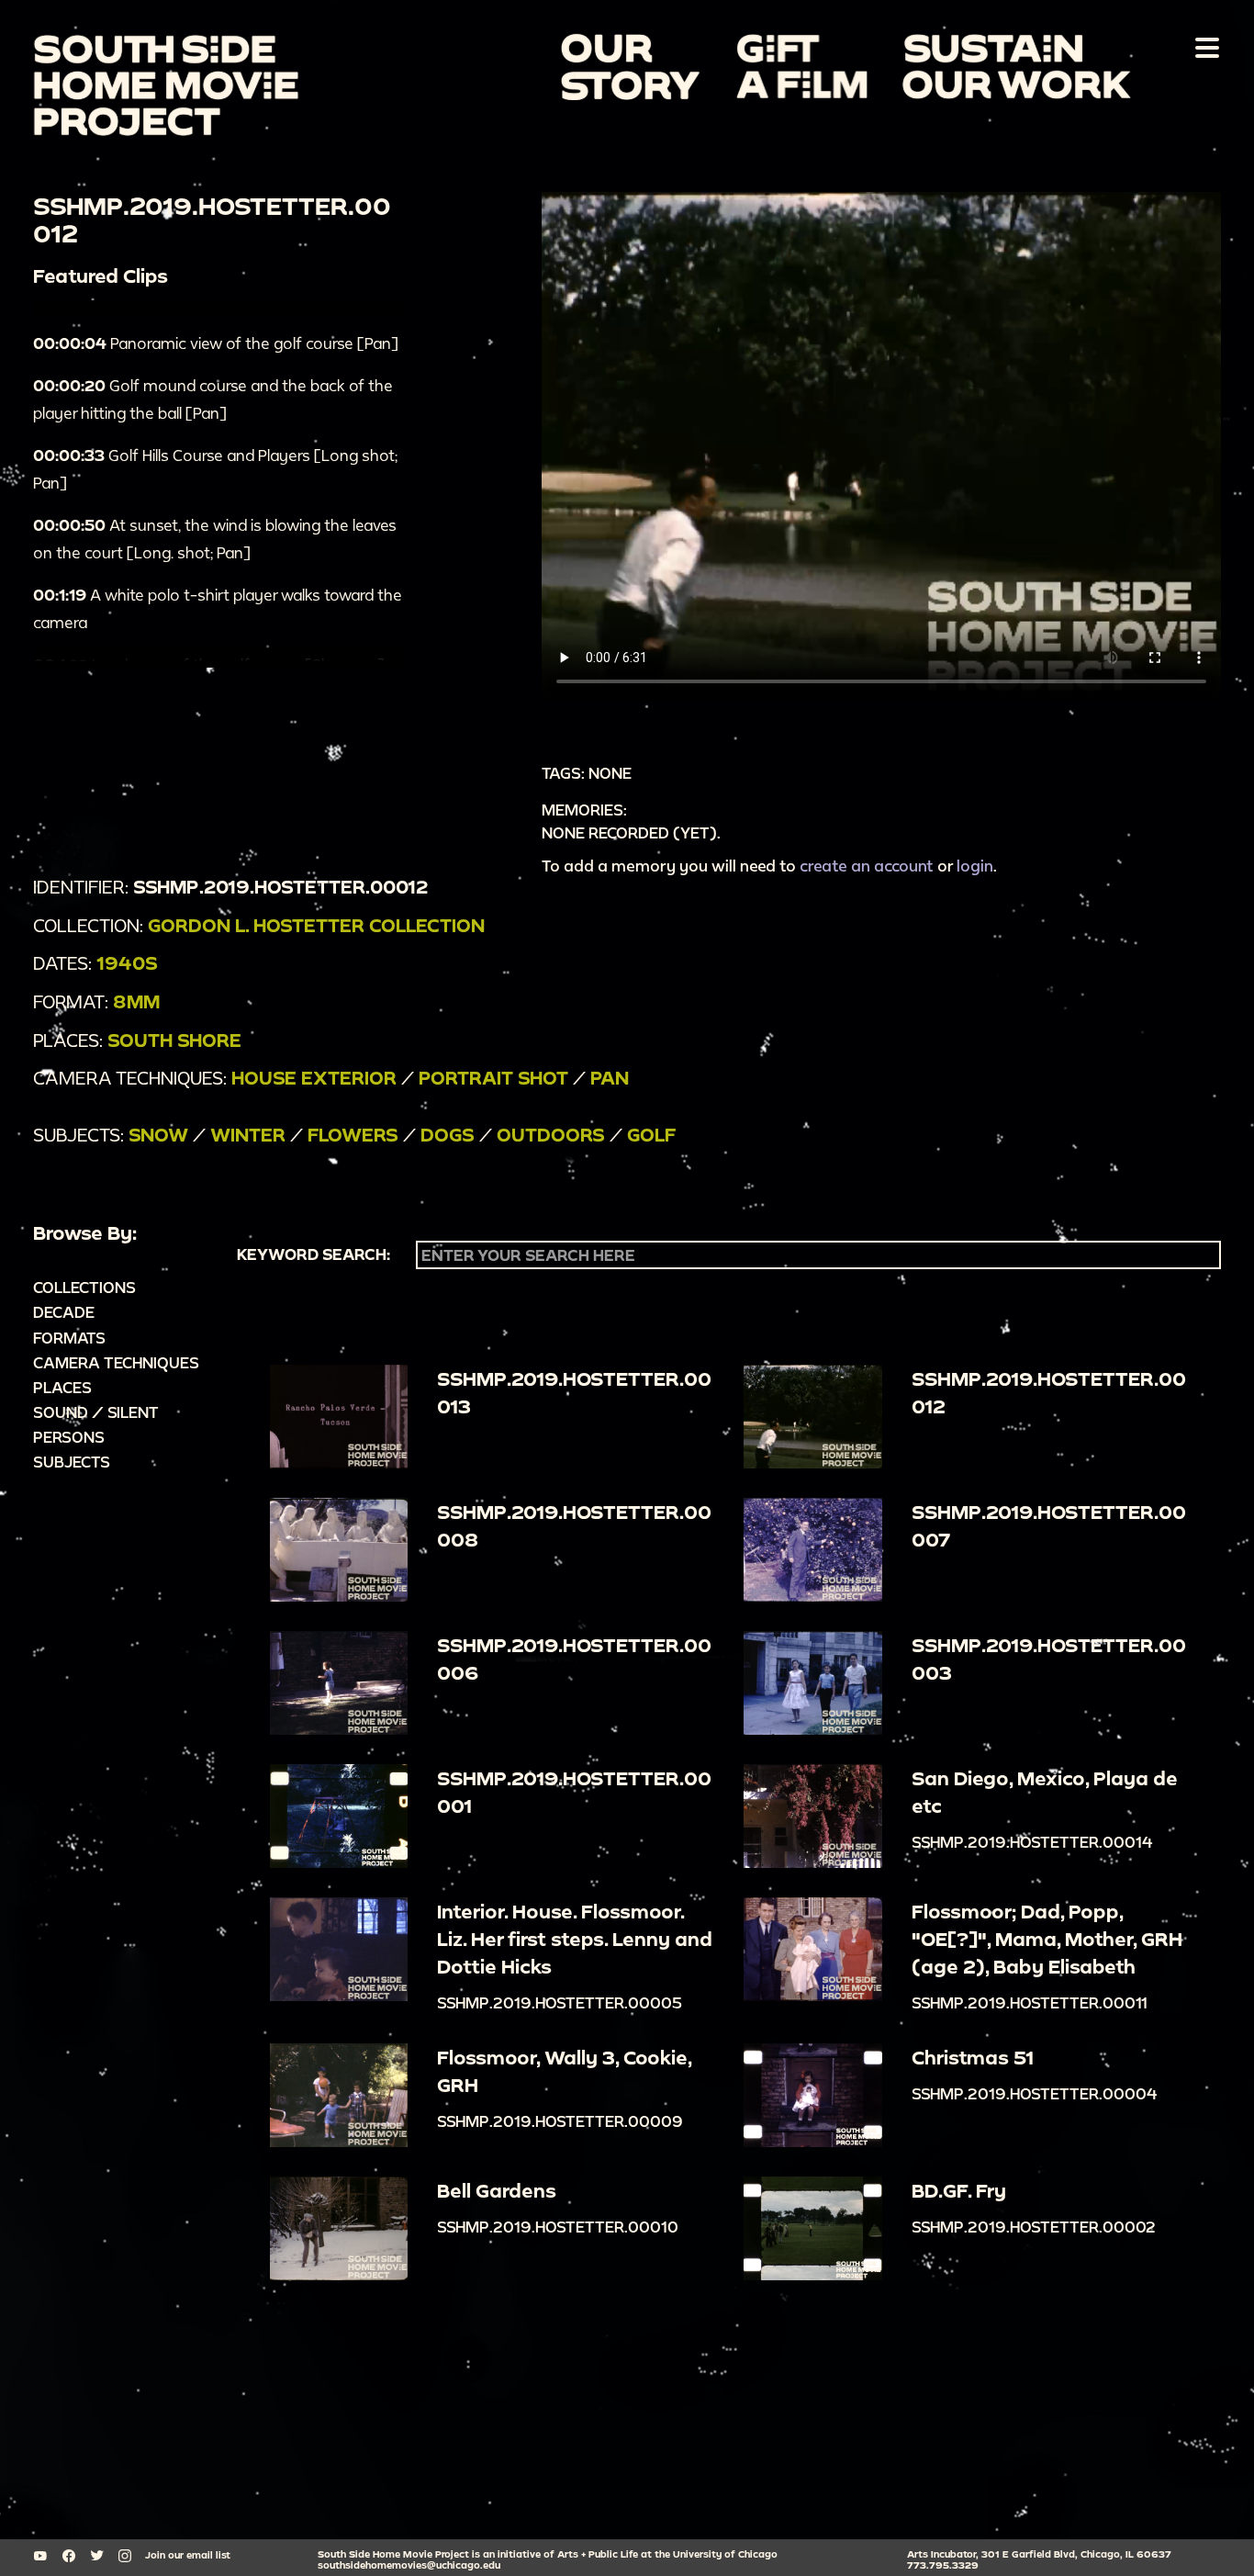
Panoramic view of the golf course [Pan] (216, 343)
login (975, 866)
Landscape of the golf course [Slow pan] (209, 664)
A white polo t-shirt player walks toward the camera (218, 608)
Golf (651, 1135)
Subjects (72, 1462)
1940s (127, 963)
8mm (136, 1001)
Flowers (353, 1135)
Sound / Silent (96, 1412)
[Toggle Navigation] (1204, 47)
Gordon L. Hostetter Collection (316, 925)
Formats (69, 1338)
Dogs (448, 1135)
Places (62, 1387)
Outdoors (551, 1135)
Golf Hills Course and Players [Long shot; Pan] (215, 469)
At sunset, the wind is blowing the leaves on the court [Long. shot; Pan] (215, 539)
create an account (867, 866)
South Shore (174, 1040)
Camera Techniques (116, 1362)
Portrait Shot (493, 1078)
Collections (84, 1287)
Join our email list (188, 2555)
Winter (248, 1135)
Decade (64, 1312)
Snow (158, 1135)
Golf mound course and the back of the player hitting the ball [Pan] (213, 399)
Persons (69, 1437)
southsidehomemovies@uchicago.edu (409, 2565)
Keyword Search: (313, 1254)
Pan (610, 1078)
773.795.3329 (943, 2565)
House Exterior (314, 1078)
